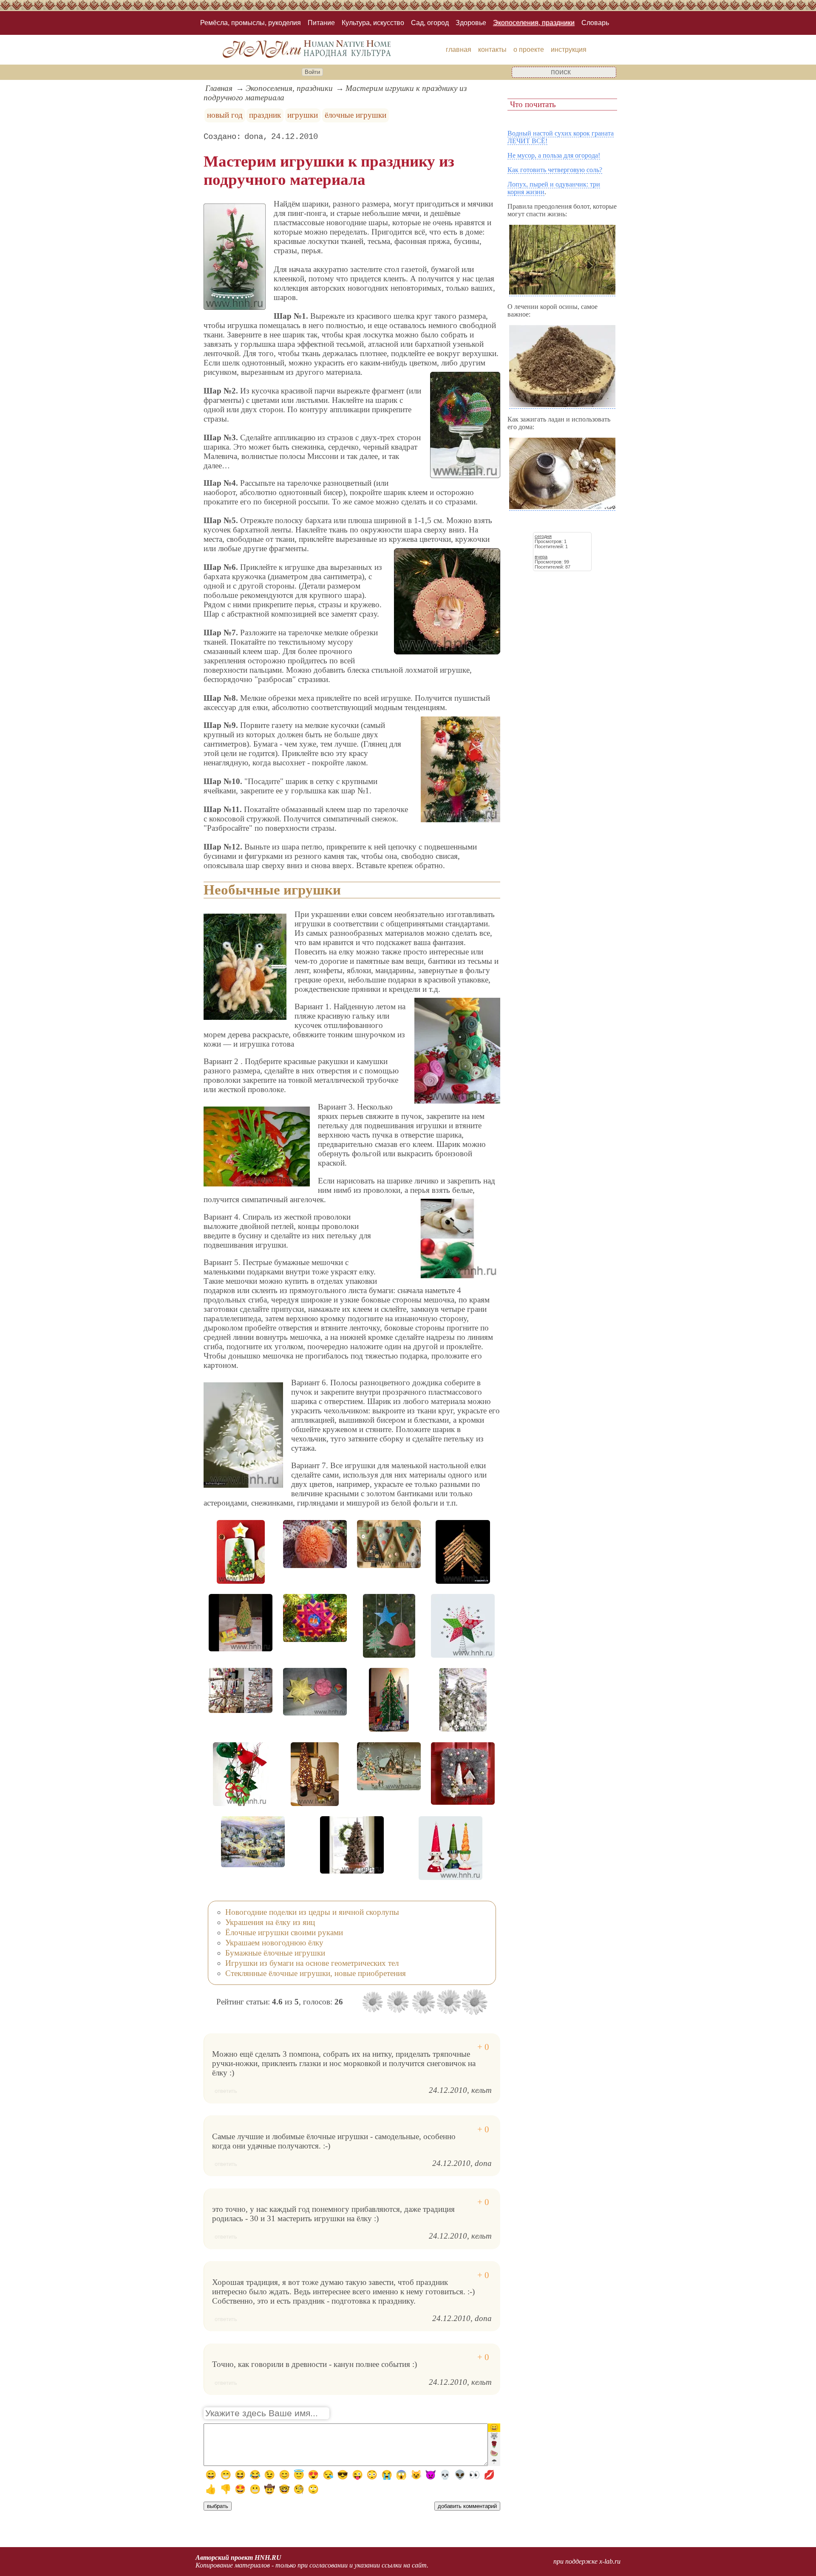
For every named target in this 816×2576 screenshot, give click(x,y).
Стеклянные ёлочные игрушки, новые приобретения (316, 1973)
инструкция (569, 50)
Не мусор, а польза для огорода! (554, 155)
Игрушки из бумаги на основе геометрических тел (312, 1963)
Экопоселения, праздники (534, 23)
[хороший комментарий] (483, 2047)
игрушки (303, 115)
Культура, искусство (373, 23)
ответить (226, 2091)
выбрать (218, 2506)
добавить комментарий (467, 2506)
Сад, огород (430, 23)
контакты (492, 50)
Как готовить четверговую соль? (555, 170)
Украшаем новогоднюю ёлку (274, 1943)
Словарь (595, 23)
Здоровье (471, 23)
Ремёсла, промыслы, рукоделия (251, 23)
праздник (265, 115)
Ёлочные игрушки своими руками (284, 1932)
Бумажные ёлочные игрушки (275, 1953)
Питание (321, 23)
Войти (312, 72)
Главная (219, 88)
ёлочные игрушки (356, 115)
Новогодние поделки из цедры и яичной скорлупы (312, 1912)
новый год (225, 115)
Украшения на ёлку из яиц (270, 1922)
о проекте (529, 50)
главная (459, 50)
